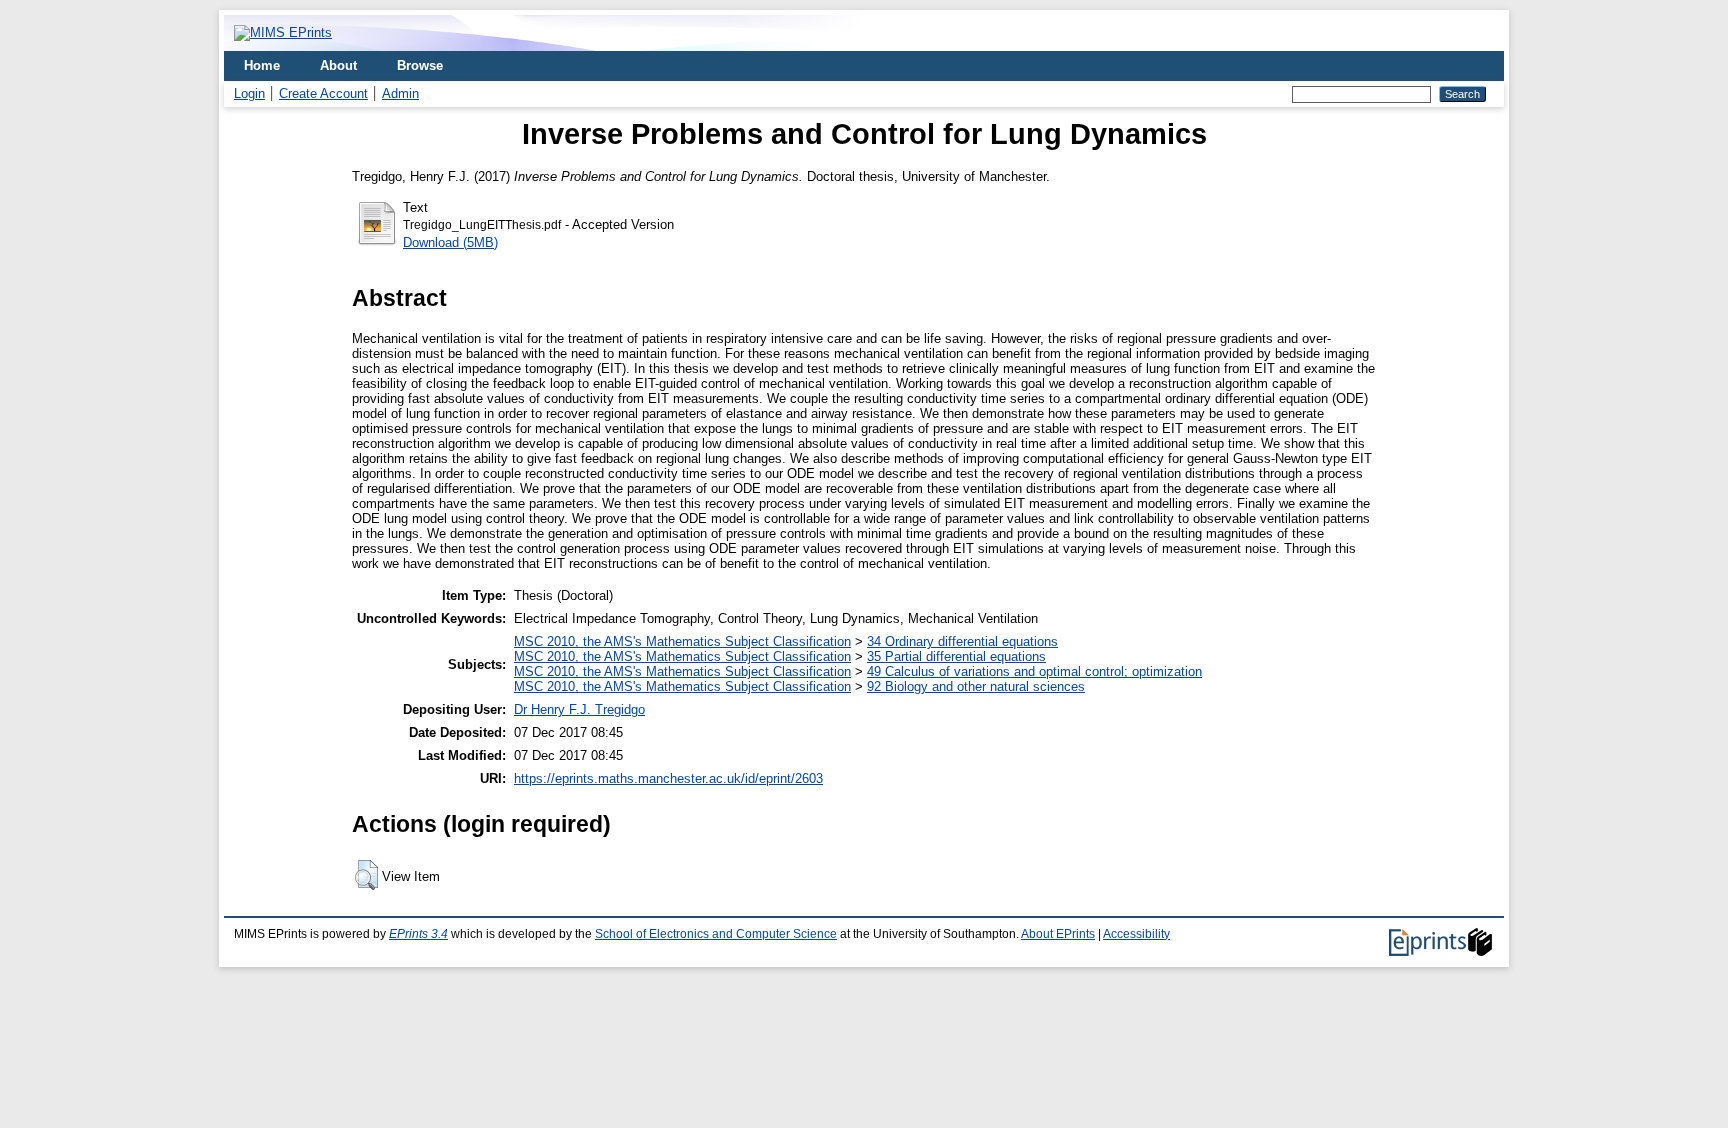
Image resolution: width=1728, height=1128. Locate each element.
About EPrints (1058, 934)
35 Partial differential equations (956, 656)
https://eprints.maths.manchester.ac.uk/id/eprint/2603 (668, 778)
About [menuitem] (338, 65)
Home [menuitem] (262, 65)
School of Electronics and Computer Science (716, 934)
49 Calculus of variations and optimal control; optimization (1034, 671)
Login (249, 93)
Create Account (323, 93)
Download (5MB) (450, 242)
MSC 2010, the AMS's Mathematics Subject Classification (682, 641)
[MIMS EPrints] (283, 32)
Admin (400, 93)
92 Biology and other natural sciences (976, 686)
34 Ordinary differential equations (962, 641)
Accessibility (1136, 934)
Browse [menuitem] (420, 65)
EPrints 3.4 (418, 934)
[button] (366, 875)
